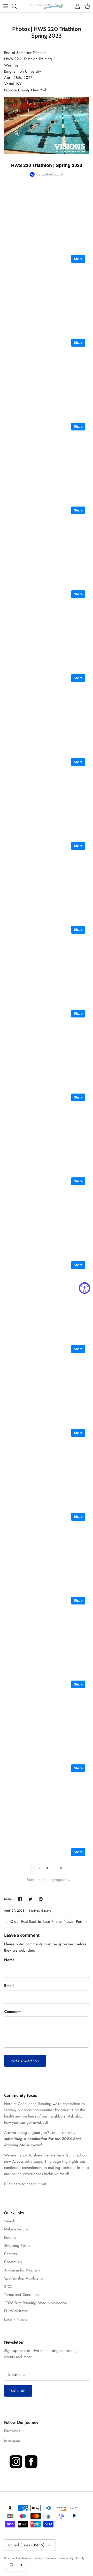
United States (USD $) (26, 2545)
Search (10, 2221)
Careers (10, 2254)
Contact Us (13, 2262)
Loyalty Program (17, 2319)
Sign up (18, 2391)
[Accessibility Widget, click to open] (85, 1288)
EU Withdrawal (16, 2311)
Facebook (12, 2431)
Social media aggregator (49, 1880)
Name (9, 1960)
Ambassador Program (22, 2270)
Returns (10, 2237)
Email (9, 1986)
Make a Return (16, 2229)
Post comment (25, 2061)
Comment (12, 2012)
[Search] (17, 6)
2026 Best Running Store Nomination (36, 2303)
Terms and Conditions (22, 2295)
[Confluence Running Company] (47, 6)
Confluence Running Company (36, 2558)
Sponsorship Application (24, 2278)
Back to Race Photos (46, 1921)
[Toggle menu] (6, 6)
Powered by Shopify (71, 2558)
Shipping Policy (17, 2245)
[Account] (76, 6)
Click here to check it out (25, 2184)
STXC (8, 2287)
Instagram (12, 2441)
